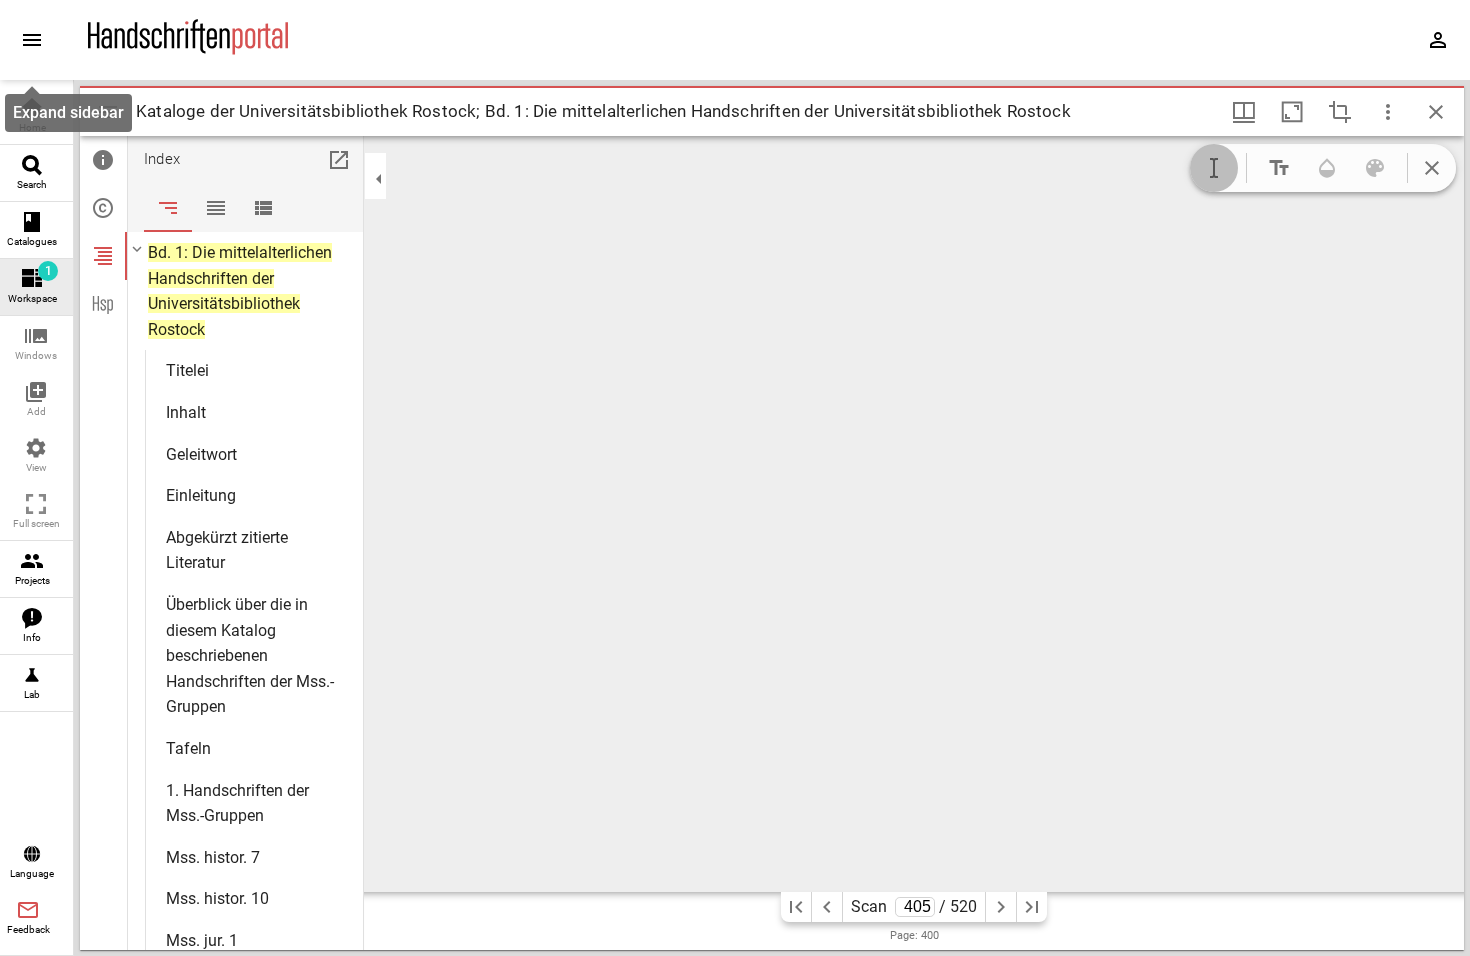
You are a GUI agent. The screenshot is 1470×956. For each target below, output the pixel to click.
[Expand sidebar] (32, 40)
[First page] (796, 907)
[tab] (103, 160)
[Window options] (1388, 112)
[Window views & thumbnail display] (1244, 112)
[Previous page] (827, 907)
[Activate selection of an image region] (1340, 112)
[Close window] (1436, 112)
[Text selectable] (1214, 168)
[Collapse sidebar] (379, 179)
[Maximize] (1292, 112)
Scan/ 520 (914, 906)
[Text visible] (1279, 168)
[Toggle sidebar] (108, 112)
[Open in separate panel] (339, 160)
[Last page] (1032, 907)
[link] (36, 116)
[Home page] (188, 49)
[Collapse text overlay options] (1432, 168)
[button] (36, 344)
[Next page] (1001, 907)
